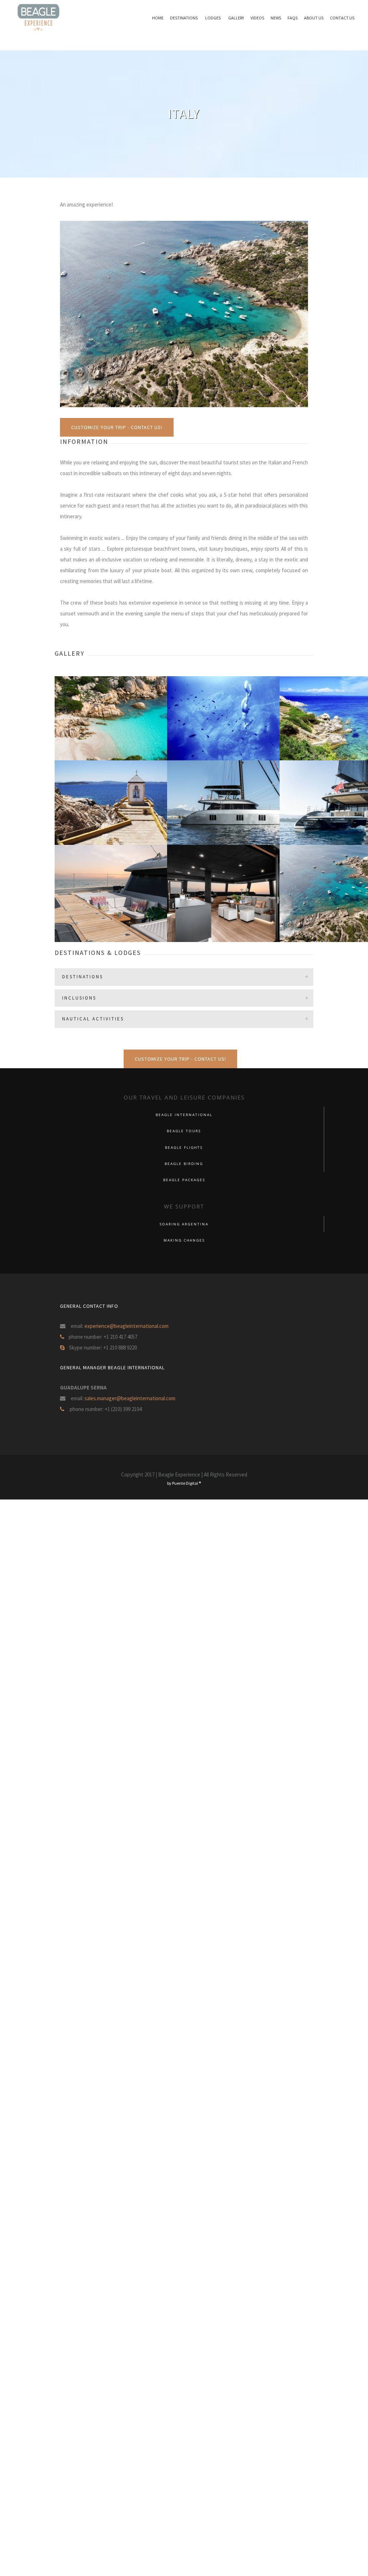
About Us (314, 18)
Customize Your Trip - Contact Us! (117, 427)
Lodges (213, 18)
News (276, 18)
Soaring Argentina (184, 1224)
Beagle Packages (184, 1180)
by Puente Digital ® (184, 1483)
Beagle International (184, 1115)
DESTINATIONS (83, 977)
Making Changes (184, 1240)
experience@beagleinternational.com (126, 1326)
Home (158, 18)
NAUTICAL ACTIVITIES (93, 1019)
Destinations (184, 18)
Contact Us (342, 18)
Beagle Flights (184, 1148)
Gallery (236, 18)
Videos (257, 18)
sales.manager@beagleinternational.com (130, 1398)
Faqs (293, 18)
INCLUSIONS (79, 998)
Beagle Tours (184, 1131)
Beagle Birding (184, 1164)
